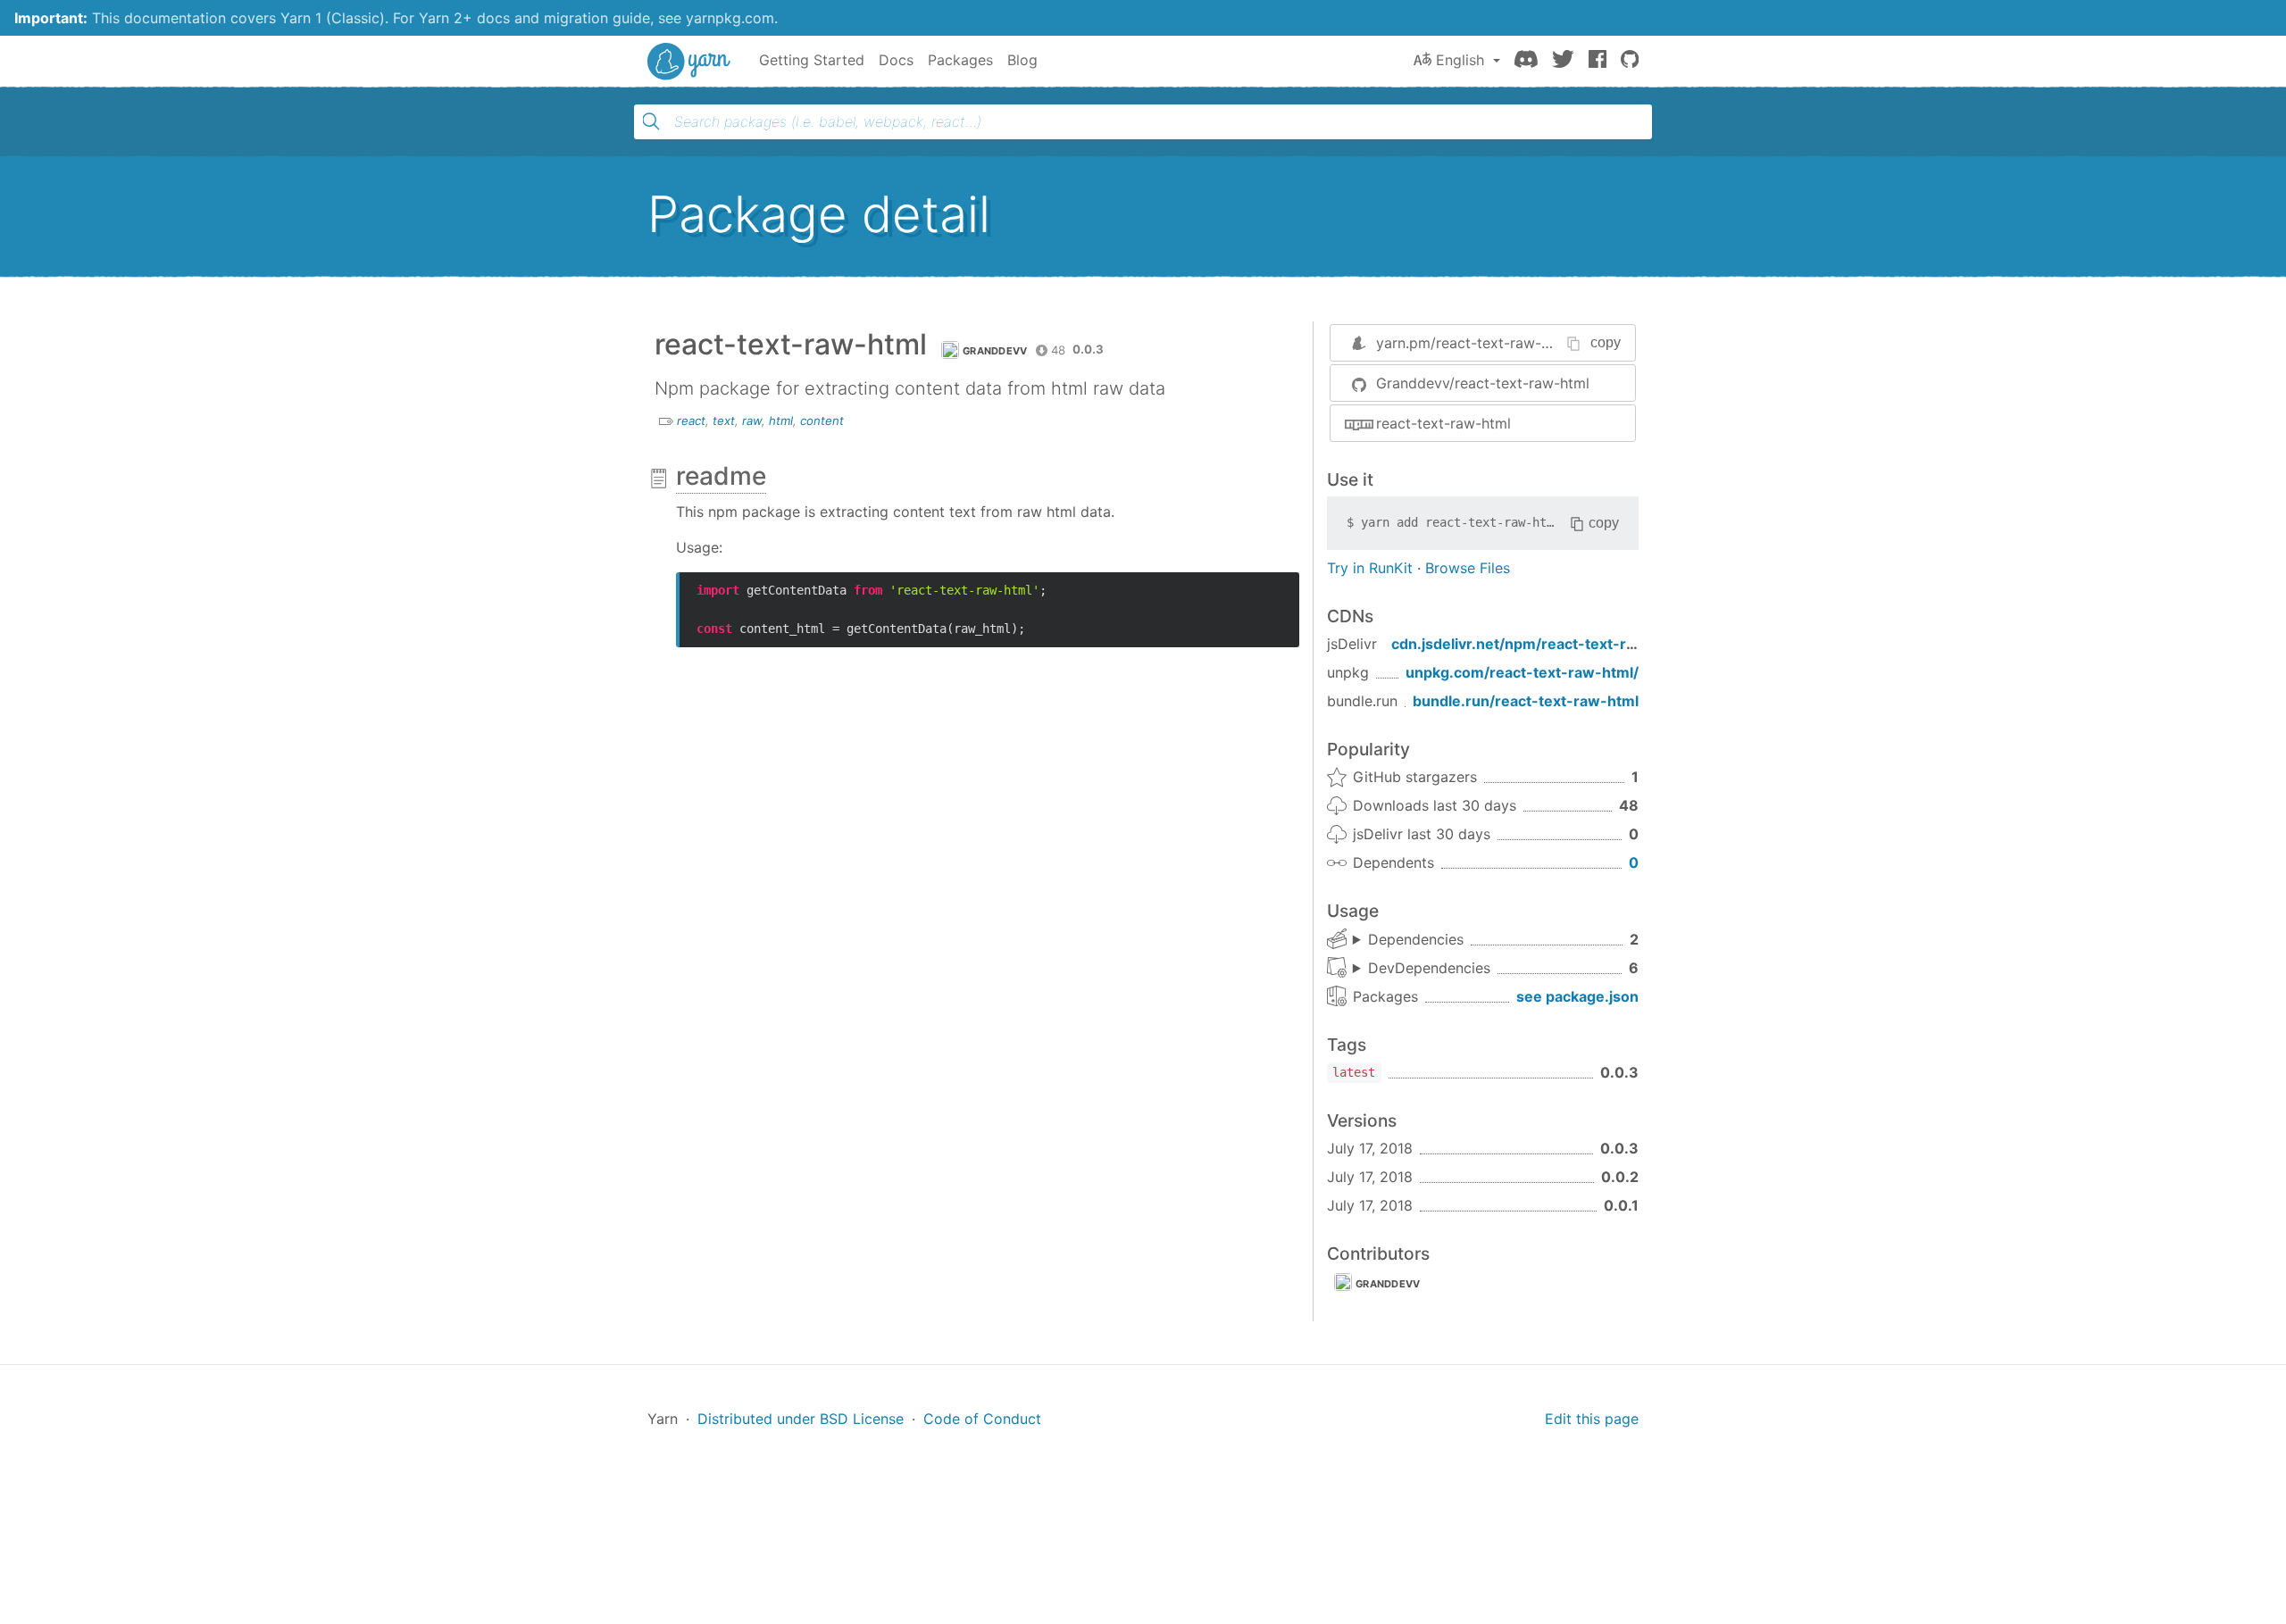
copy (1606, 342)
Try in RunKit (1370, 568)
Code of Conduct (982, 1419)
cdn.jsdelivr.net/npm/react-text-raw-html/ (1541, 644)
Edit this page (1592, 1419)
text (724, 421)
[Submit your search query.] (651, 121)
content (822, 421)
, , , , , (1422, 969)
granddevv (1388, 1284)
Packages (960, 60)
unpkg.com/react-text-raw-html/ (1522, 672)
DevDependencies (1429, 968)
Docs (896, 60)
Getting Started (812, 60)
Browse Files (1468, 568)
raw (752, 421)
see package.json (1577, 996)
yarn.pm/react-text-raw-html (1473, 343)
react (691, 421)
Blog (1022, 60)
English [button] (1460, 60)
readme (721, 476)
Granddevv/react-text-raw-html (1483, 383)
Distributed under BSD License (801, 1419)
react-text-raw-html (1443, 423)
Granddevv (995, 351)
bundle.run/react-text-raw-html (1526, 701)
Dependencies (1416, 939)
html (781, 421)
